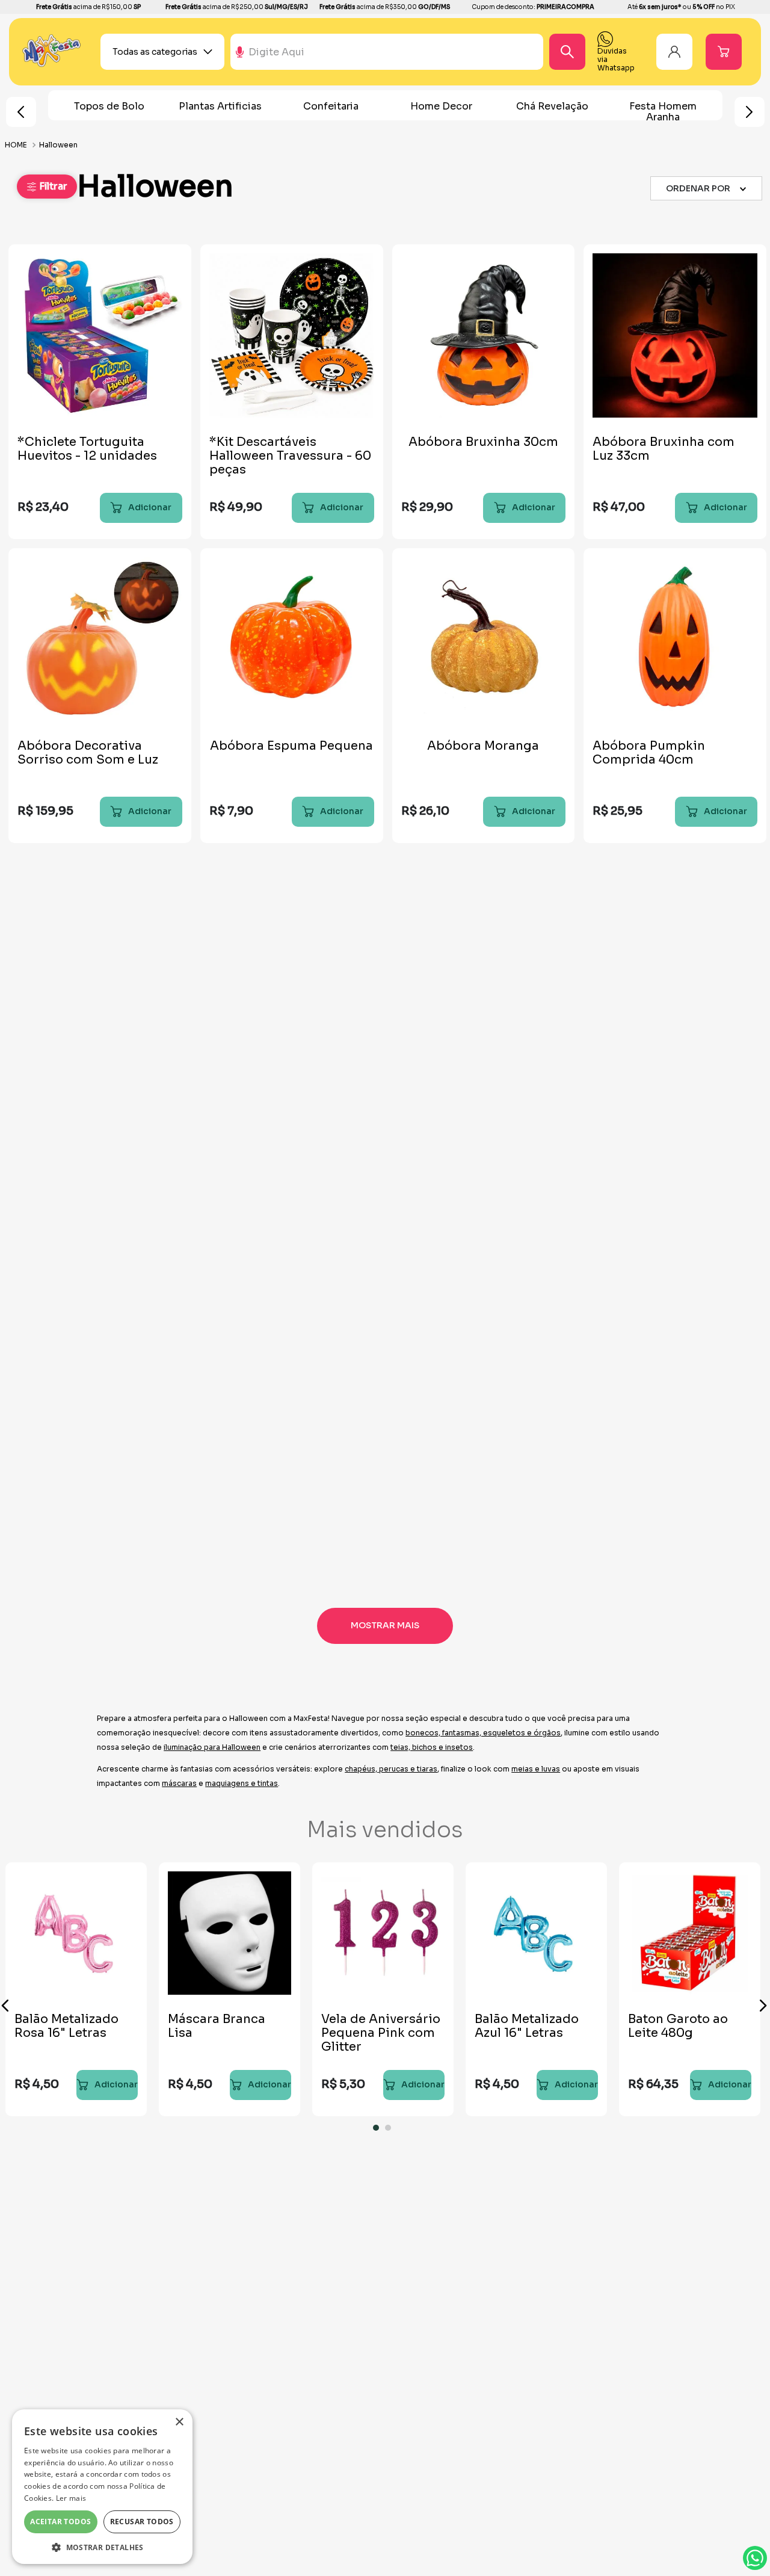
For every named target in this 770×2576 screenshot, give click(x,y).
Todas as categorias (155, 52)
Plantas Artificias (220, 106)
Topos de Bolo (109, 106)
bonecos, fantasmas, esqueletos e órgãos (483, 1733)
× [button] (179, 2422)
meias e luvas (536, 1769)
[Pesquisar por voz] (240, 57)
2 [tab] (391, 2131)
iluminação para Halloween (212, 1747)
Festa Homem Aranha (663, 112)
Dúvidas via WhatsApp (755, 2558)
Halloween (58, 145)
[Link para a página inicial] (17, 145)
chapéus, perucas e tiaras (391, 1769)
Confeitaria (331, 106)
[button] (47, 187)
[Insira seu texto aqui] (52, 64)
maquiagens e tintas (242, 1783)
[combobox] (417, 52)
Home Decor (441, 106)
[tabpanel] (229, 1989)
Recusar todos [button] (142, 2522)
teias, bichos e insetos (432, 1747)
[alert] (102, 2487)
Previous (21, 112)
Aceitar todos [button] (60, 2522)
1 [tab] (379, 2131)
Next (750, 112)
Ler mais (71, 2498)
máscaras (179, 1783)
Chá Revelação (552, 106)
